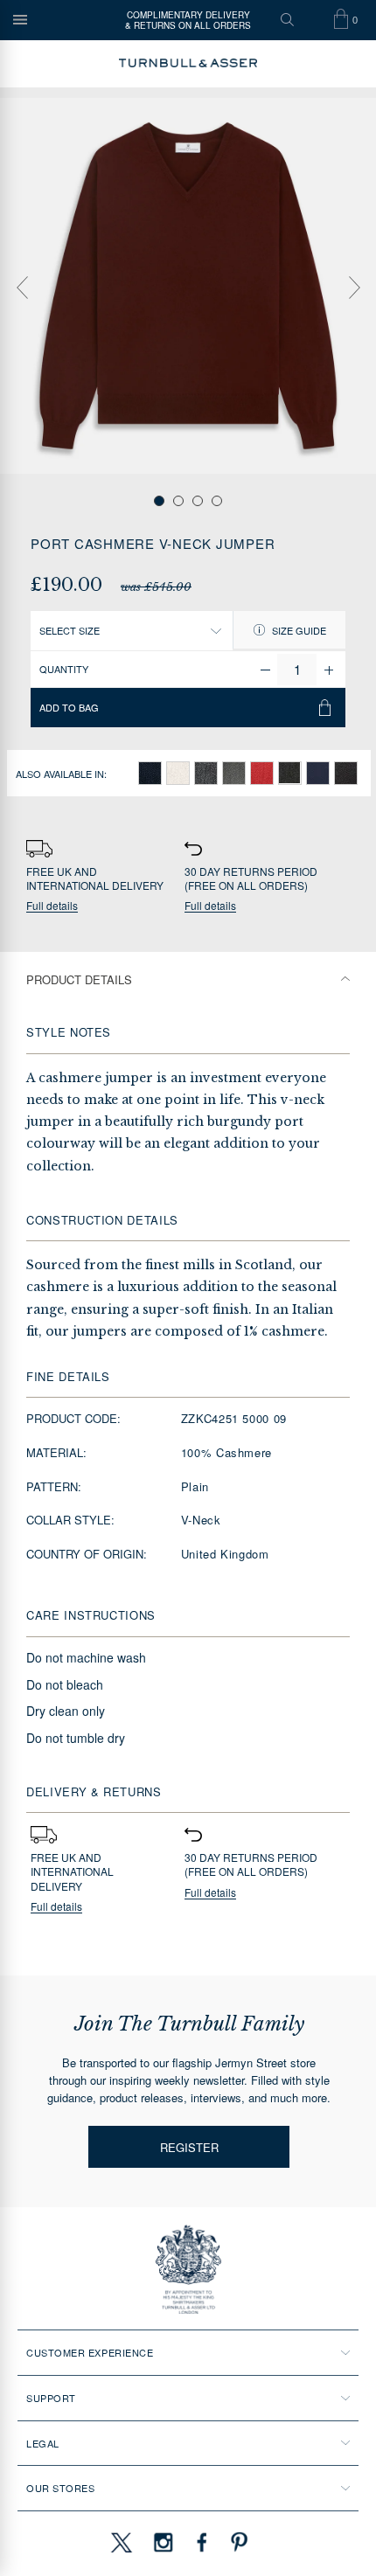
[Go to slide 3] (198, 501)
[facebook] (202, 2542)
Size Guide (298, 630)
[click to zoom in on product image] (188, 286)
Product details (79, 979)
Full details (52, 906)
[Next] (354, 288)
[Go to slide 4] (217, 501)
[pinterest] (237, 2542)
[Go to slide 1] (159, 501)
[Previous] (22, 288)
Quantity (64, 669)
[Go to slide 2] (178, 501)
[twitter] (121, 2542)
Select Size (70, 630)
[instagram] (164, 2542)
